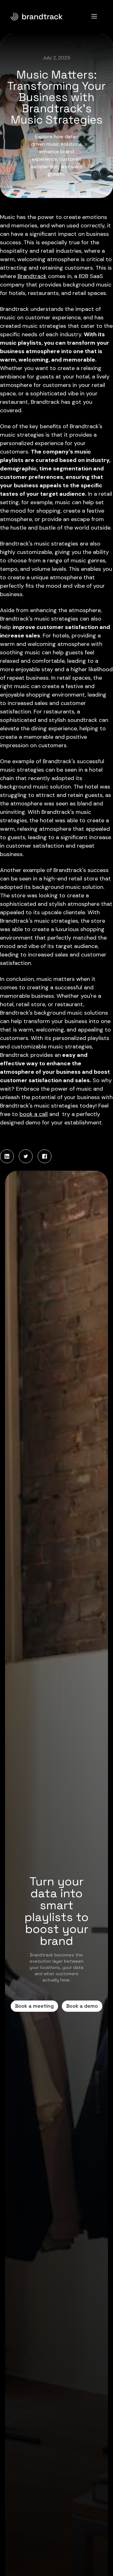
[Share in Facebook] (45, 1156)
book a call (34, 1114)
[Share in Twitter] (26, 1156)
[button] (94, 16)
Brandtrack (32, 276)
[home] (45, 16)
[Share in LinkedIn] (7, 1156)
